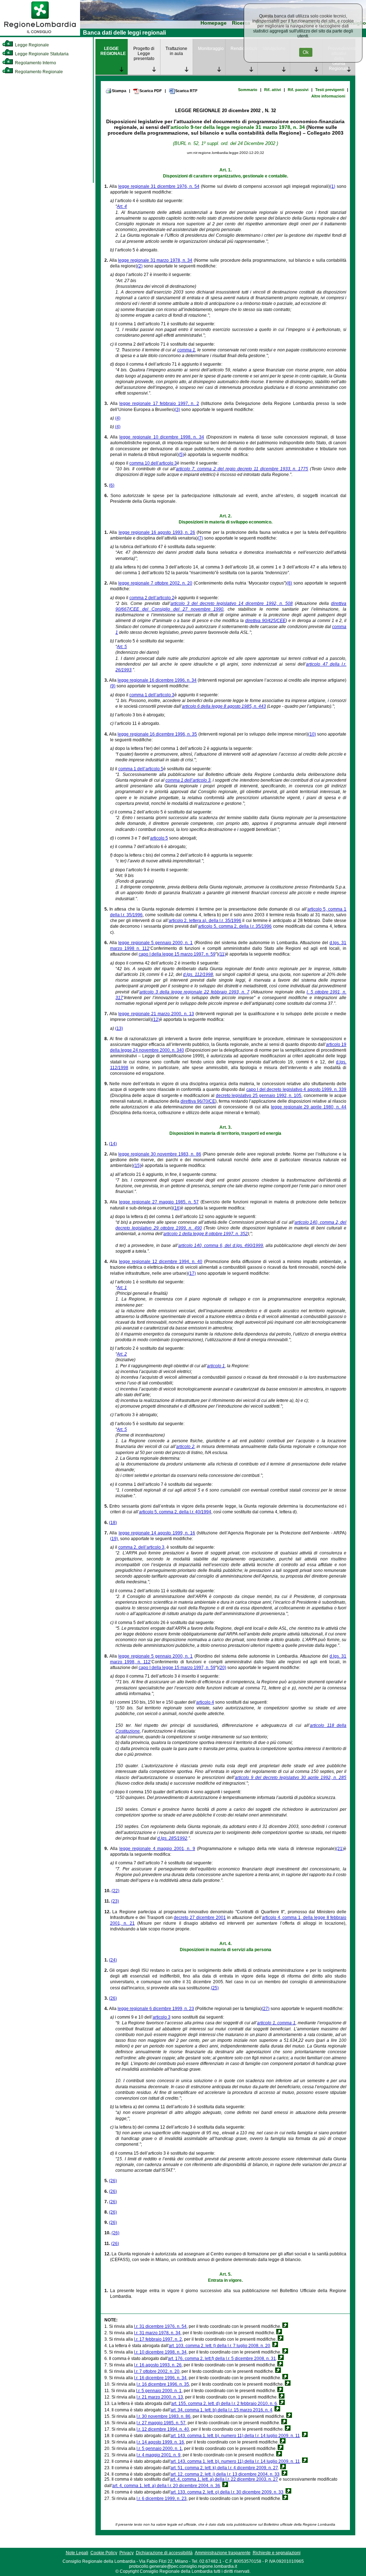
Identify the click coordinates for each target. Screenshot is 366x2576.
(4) (118, 418)
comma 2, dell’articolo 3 (141, 1547)
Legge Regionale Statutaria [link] (41, 54)
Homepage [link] (214, 23)
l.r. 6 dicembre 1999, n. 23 (162, 2499)
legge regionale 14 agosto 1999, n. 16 (157, 1533)
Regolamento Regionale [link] (38, 72)
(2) (140, 266)
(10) (312, 734)
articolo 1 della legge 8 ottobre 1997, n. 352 (206, 1234)
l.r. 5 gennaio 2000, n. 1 (159, 2391)
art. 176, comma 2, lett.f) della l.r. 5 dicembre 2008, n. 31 (222, 2359)
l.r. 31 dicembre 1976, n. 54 (160, 2326)
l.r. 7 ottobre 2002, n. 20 (157, 2371)
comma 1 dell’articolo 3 (152, 695)
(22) (115, 1891)
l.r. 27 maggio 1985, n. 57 (161, 2423)
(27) (266, 2009)
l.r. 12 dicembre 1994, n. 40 (163, 2429)
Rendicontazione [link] (244, 49)
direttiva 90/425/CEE (265, 621)
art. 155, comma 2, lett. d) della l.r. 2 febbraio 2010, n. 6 (224, 2404)
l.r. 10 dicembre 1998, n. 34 (160, 2352)
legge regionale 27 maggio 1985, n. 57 (159, 1202)
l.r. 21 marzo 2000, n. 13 (160, 2397)
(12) (156, 1019)
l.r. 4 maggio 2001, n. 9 (159, 2455)
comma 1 (186, 350)
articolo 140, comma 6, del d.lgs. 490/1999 (221, 1246)
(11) (222, 954)
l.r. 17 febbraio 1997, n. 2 (158, 2339)
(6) (112, 485)
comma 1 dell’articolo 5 (141, 769)
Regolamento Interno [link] (35, 63)
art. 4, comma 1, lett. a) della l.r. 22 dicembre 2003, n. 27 (224, 2479)
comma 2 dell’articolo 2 (152, 598)
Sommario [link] (248, 90)
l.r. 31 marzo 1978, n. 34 (157, 2333)
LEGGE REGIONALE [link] (113, 51)
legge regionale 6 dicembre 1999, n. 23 (156, 2009)
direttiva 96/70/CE (198, 1101)
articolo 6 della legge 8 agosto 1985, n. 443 (224, 706)
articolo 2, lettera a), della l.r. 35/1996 (205, 921)
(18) (113, 1523)
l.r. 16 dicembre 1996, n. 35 (163, 2384)
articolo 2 (185, 1447)
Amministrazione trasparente (223, 2553)
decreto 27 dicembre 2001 (200, 1918)
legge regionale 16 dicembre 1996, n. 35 (157, 734)
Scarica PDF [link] (151, 91)
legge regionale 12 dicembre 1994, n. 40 (161, 1262)
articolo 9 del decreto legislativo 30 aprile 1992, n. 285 (291, 1778)
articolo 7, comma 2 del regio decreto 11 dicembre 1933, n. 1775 (242, 469)
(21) (340, 1849)
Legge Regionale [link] (31, 45)
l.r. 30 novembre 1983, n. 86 (164, 2416)
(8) (289, 583)
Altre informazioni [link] (328, 96)
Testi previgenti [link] (330, 90)
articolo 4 (205, 1702)
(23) (115, 1901)
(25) (215, 1988)
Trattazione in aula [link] (176, 51)
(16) (177, 1208)
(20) (222, 1668)
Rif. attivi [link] (273, 90)
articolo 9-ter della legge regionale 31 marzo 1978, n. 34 (238, 127)
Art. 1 (122, 1288)
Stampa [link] (119, 91)
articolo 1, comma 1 (276, 2023)
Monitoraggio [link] (211, 49)
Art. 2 (122, 1354)
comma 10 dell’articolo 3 (153, 463)
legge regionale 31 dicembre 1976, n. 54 (159, 186)
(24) (113, 1960)
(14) (113, 1144)
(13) (119, 1028)
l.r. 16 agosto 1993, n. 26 (158, 2365)
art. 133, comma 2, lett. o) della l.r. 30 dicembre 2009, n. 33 (227, 2492)
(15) (137, 1166)
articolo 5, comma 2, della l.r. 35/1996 (235, 926)
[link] (40, 34)
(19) (114, 1539)
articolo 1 (216, 1366)
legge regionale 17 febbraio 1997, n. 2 (159, 404)
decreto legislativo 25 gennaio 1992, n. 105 (259, 1096)
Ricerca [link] (241, 23)
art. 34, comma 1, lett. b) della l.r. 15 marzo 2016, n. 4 (221, 2410)
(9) (113, 686)
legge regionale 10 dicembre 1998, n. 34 (162, 437)
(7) (200, 538)
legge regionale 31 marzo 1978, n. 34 (155, 260)
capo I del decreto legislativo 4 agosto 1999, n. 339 (296, 1089)
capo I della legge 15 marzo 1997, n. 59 (177, 954)
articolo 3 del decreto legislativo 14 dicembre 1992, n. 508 (232, 603)
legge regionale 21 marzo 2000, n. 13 (156, 1014)
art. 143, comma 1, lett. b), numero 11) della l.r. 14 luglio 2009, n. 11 (235, 2436)
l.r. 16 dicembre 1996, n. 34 (160, 2378)
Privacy (127, 2553)
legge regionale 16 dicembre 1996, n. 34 (157, 680)
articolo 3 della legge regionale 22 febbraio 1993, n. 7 (194, 992)
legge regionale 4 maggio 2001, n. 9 (157, 1849)
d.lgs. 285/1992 (172, 1838)
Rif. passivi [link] (298, 90)
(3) (177, 410)
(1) (333, 186)
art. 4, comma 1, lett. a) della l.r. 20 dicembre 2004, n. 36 (166, 2486)
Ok (306, 52)
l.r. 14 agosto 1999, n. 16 (160, 2442)
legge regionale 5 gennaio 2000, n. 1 (155, 943)
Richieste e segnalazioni (277, 2553)
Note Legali (77, 2553)
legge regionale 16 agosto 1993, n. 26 (157, 532)
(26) (113, 1998)
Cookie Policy (104, 2553)
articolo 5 (159, 838)
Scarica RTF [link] (186, 91)
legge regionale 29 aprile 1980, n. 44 (309, 1107)
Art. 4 (122, 206)
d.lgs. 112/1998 (198, 974)
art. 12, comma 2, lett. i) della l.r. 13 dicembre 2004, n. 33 (225, 2474)
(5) (181, 455)
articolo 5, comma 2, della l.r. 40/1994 (175, 1512)
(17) (192, 1273)
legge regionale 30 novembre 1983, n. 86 (160, 1154)
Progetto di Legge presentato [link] (144, 54)
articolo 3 (162, 2017)
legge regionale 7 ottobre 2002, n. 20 (155, 583)
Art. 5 (122, 647)
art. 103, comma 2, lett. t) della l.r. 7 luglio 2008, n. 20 (219, 2346)
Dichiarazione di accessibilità (164, 2553)
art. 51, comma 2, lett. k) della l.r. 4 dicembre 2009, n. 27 (224, 2468)
